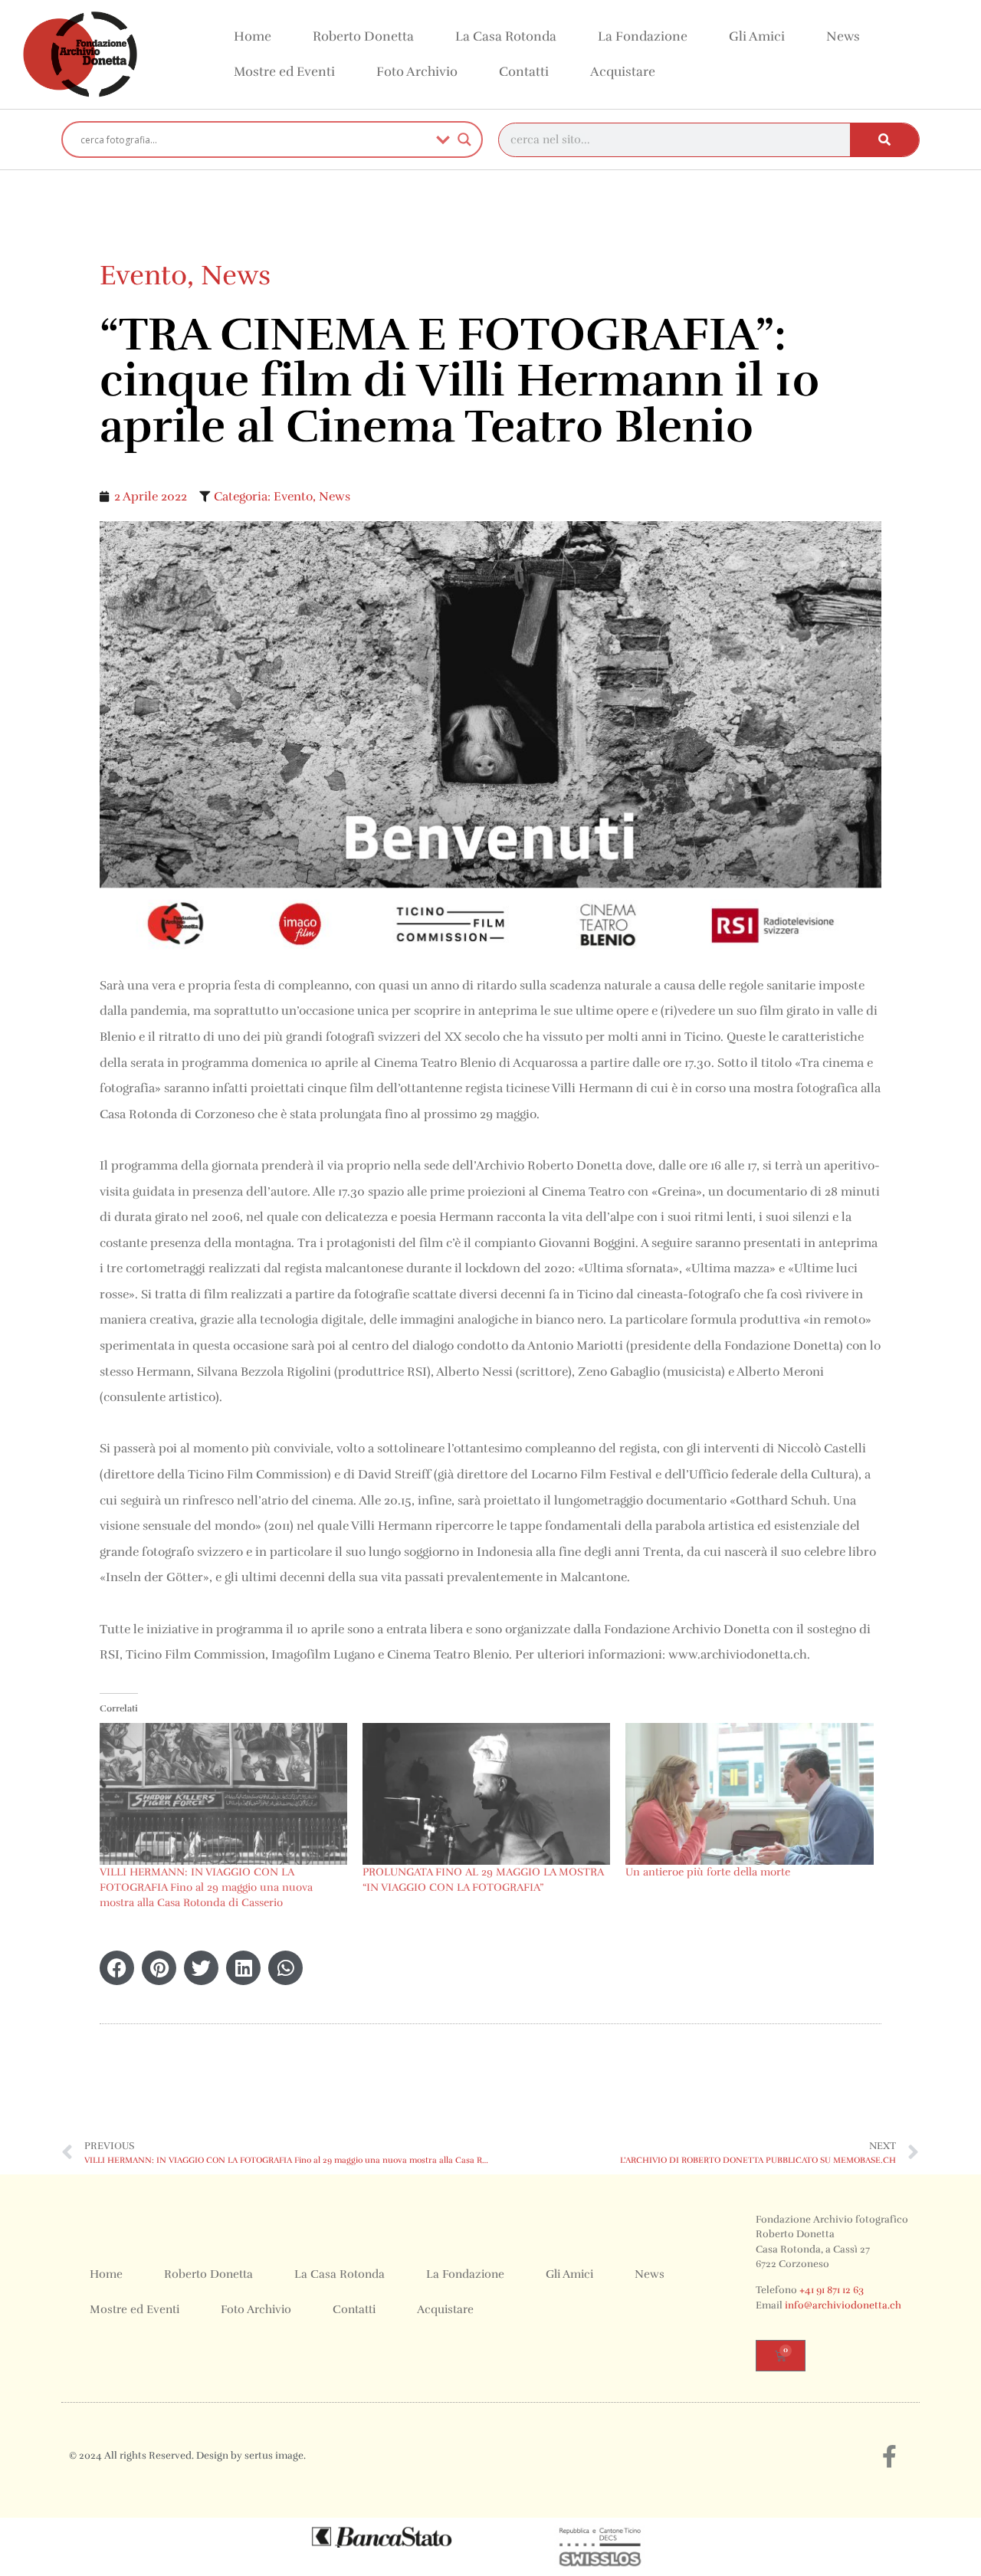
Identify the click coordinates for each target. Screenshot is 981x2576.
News (843, 36)
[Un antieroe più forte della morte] (749, 1794)
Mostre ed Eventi (284, 72)
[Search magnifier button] (464, 139)
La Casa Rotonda (506, 36)
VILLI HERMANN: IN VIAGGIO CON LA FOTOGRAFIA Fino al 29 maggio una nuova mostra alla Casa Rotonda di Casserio (206, 1887)
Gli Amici (757, 36)
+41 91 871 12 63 (832, 2290)
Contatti (524, 72)
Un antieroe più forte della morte (708, 1872)
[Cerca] (884, 140)
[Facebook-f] (889, 2456)
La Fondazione (643, 36)
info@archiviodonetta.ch (843, 2305)
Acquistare (623, 72)
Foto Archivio (417, 72)
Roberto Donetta (363, 36)
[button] (117, 1968)
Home (253, 36)
